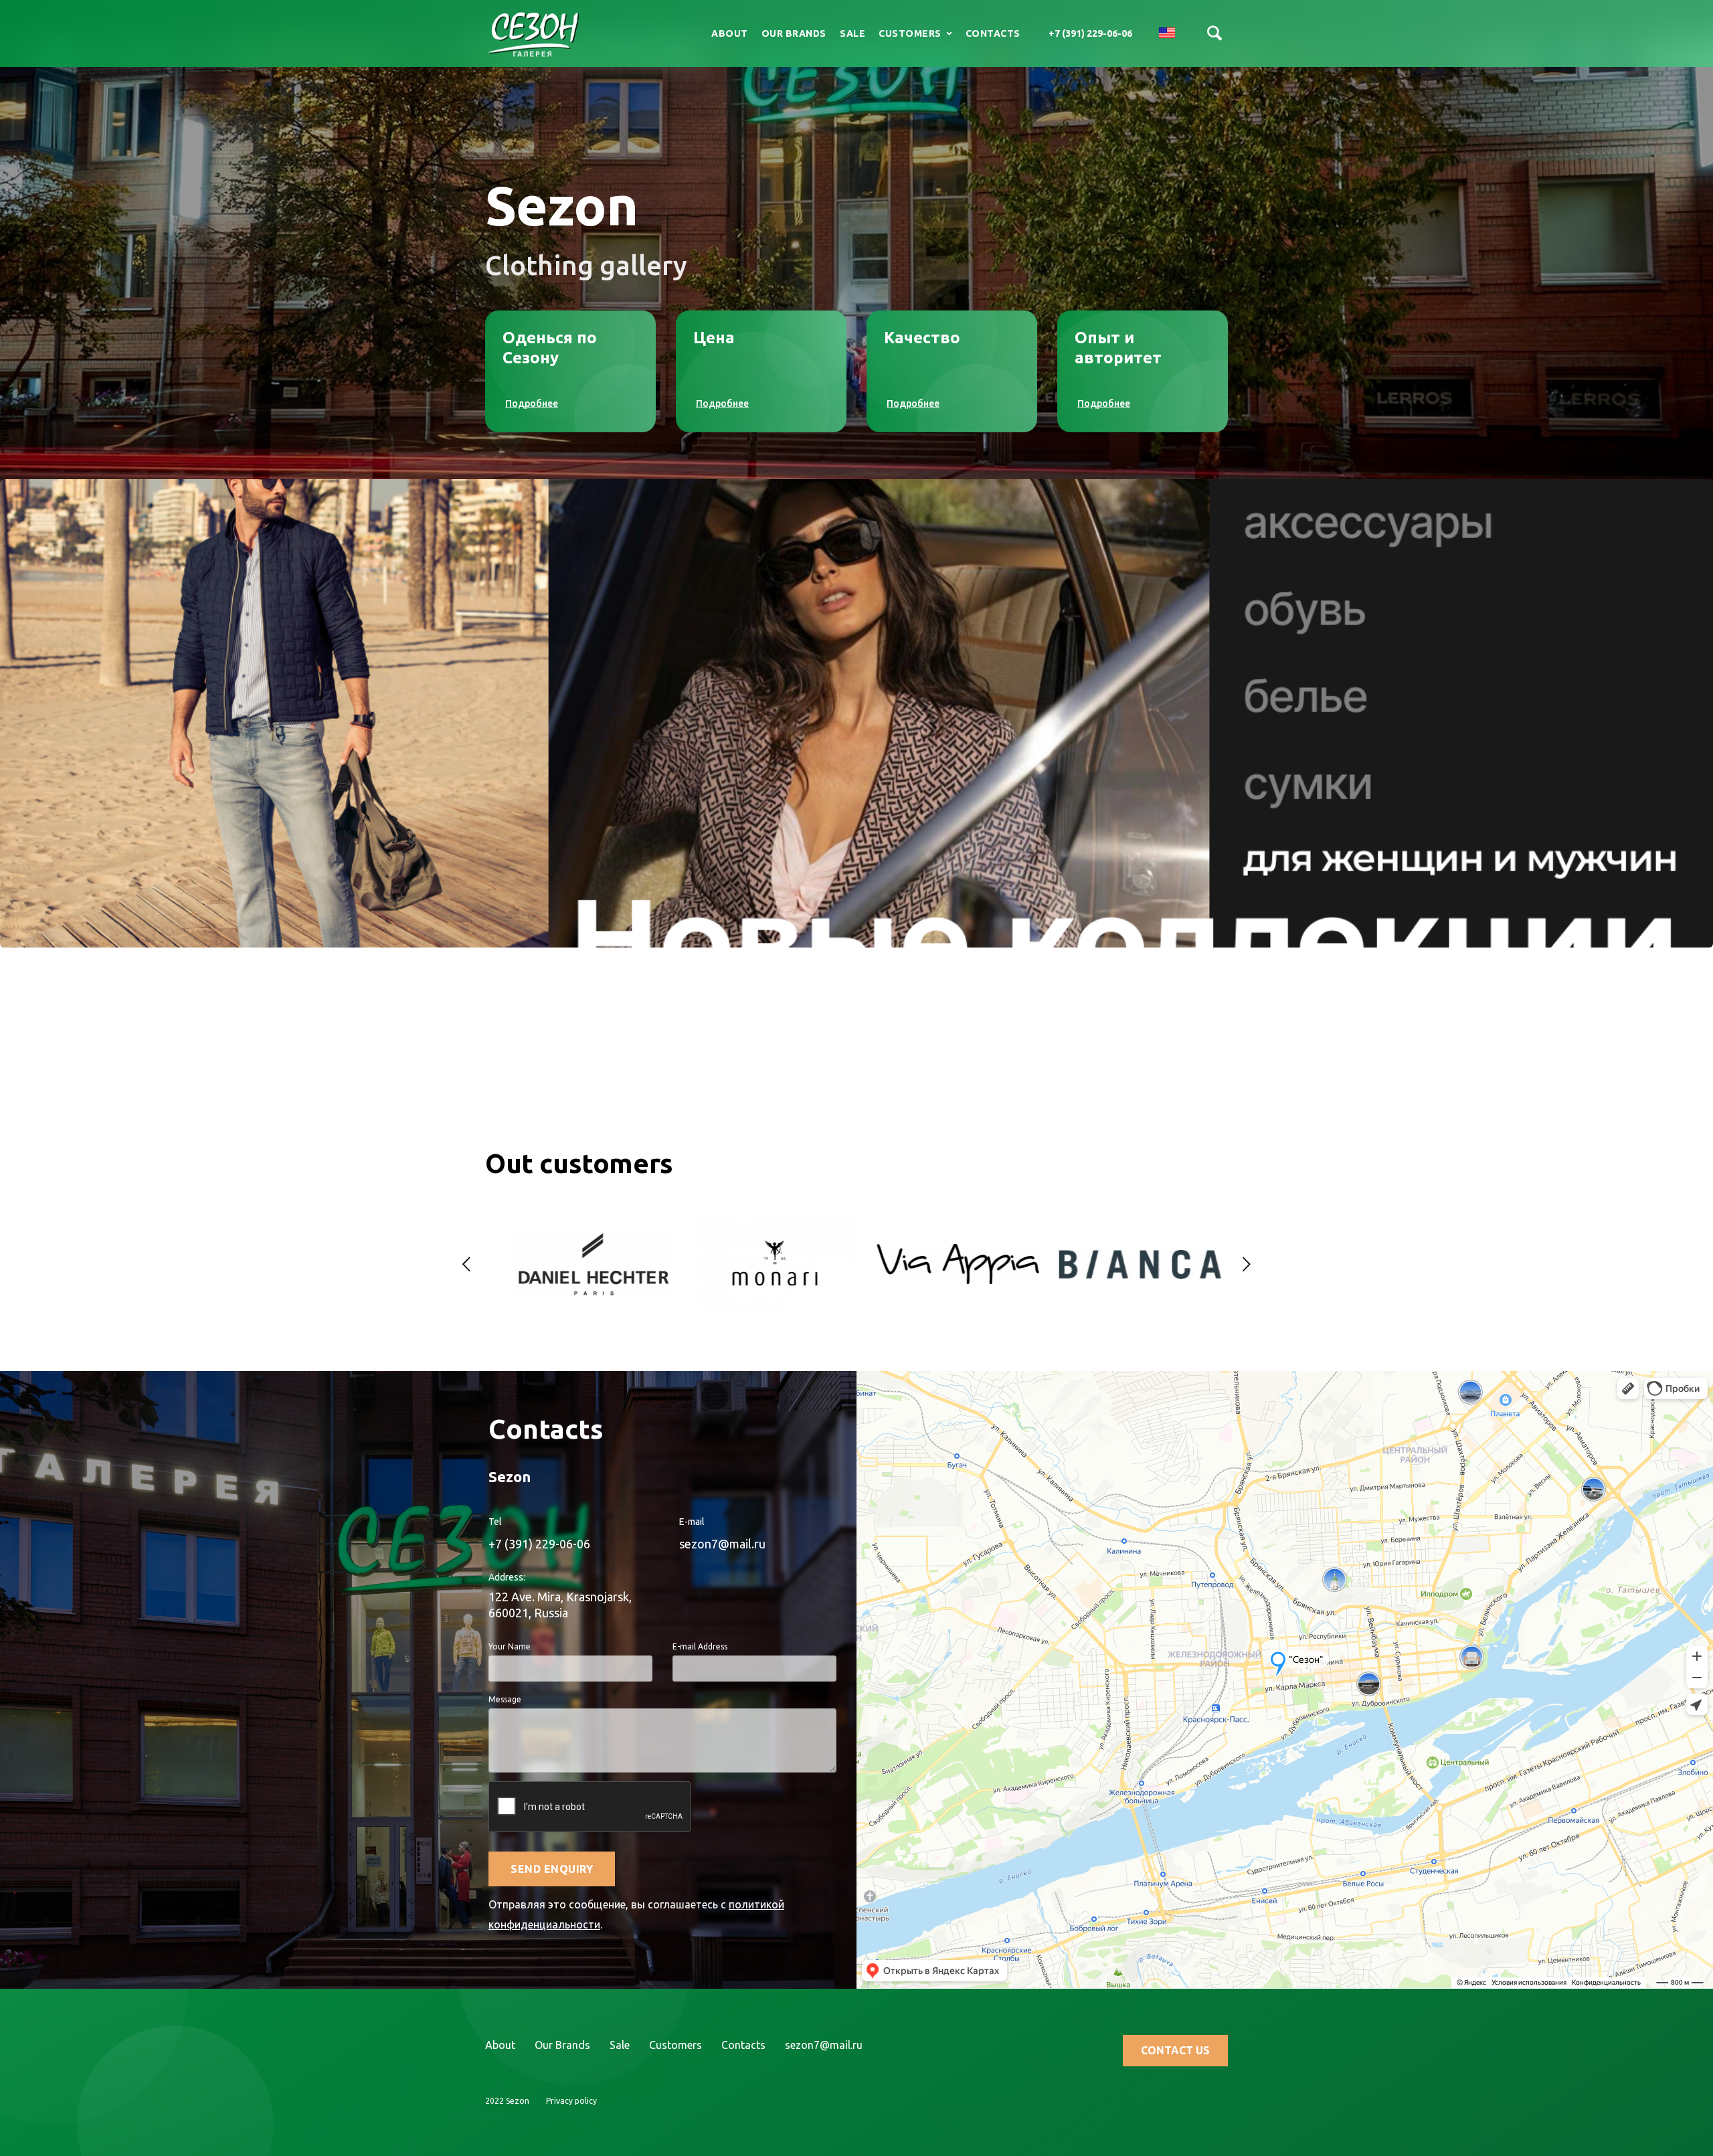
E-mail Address (700, 1646)
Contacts (993, 33)
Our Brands (794, 33)
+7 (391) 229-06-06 (1090, 33)
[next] (1247, 1264)
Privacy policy (571, 2101)
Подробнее (532, 403)
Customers (675, 2045)
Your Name (510, 1646)
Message (505, 1699)
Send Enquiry (552, 1869)
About (730, 33)
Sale (852, 33)
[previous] (466, 1264)
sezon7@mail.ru (722, 1544)
